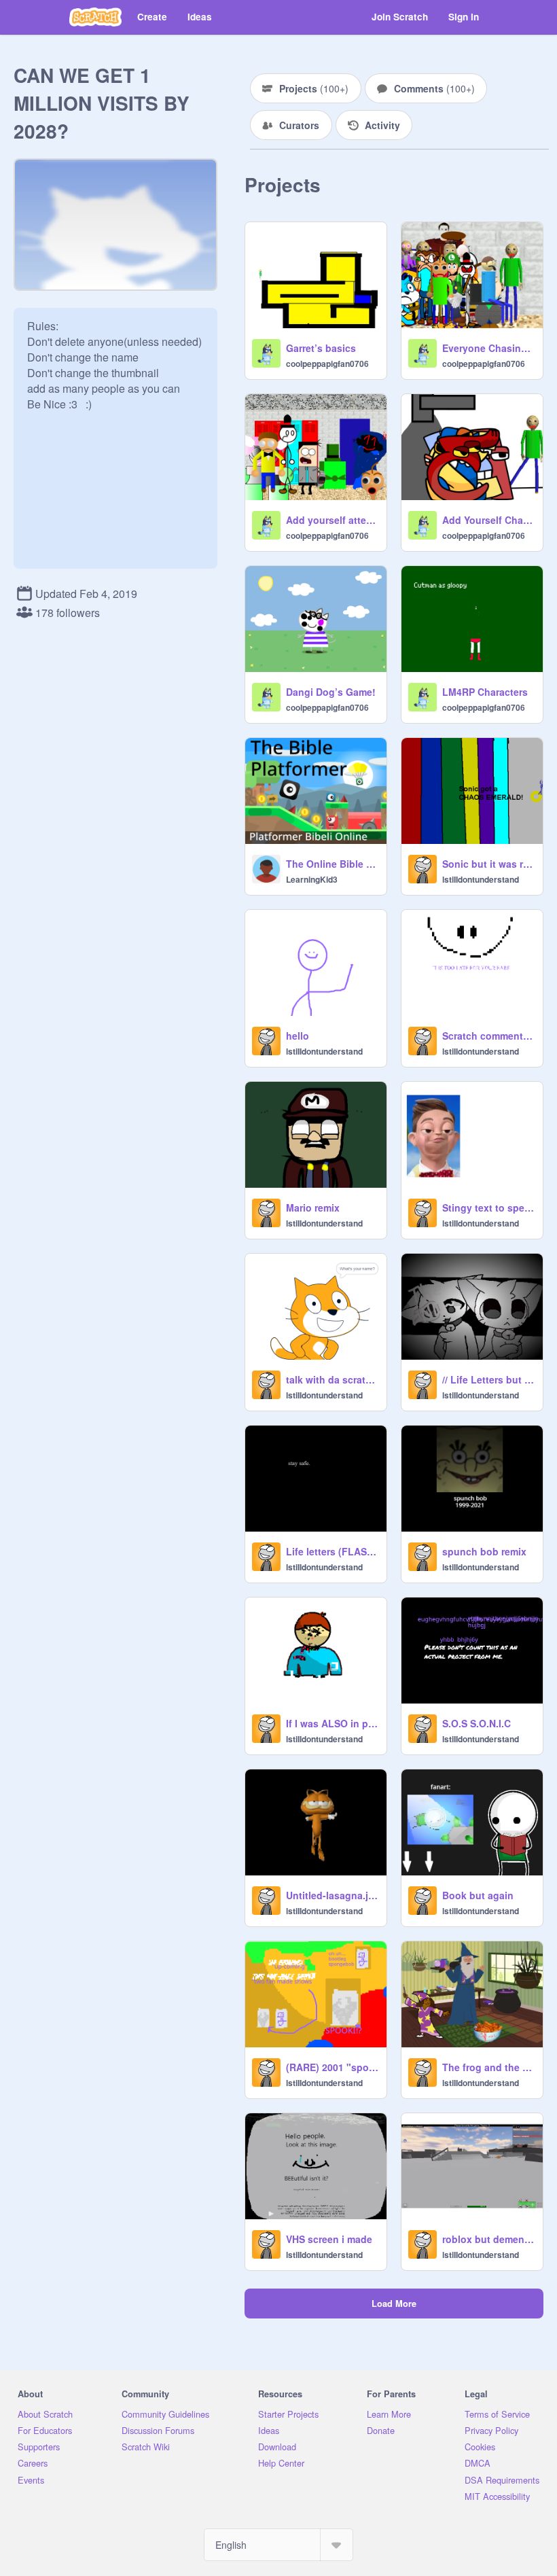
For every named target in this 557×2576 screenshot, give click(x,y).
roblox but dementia (488, 2239)
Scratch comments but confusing (488, 1036)
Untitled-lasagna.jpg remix (332, 1895)
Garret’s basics (321, 348)
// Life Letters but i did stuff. (488, 1379)
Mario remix (313, 1207)
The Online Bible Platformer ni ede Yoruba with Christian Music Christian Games (332, 864)
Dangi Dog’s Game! (331, 692)
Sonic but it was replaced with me (488, 864)
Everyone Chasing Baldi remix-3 (488, 348)
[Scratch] (95, 17)
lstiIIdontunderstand (481, 879)
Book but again (478, 1895)
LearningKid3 (312, 879)
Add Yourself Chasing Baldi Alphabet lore (488, 520)
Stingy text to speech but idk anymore (488, 1207)
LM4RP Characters (485, 692)
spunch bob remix (484, 1551)
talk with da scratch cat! (332, 1379)
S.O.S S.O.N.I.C (477, 1723)
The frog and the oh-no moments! (488, 2067)
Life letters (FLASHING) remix (332, 1551)
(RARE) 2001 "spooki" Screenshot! (332, 2067)
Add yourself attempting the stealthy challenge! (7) (332, 520)
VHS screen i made (329, 2239)
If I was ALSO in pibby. (332, 1723)
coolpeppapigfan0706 (327, 364)
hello (298, 1036)
